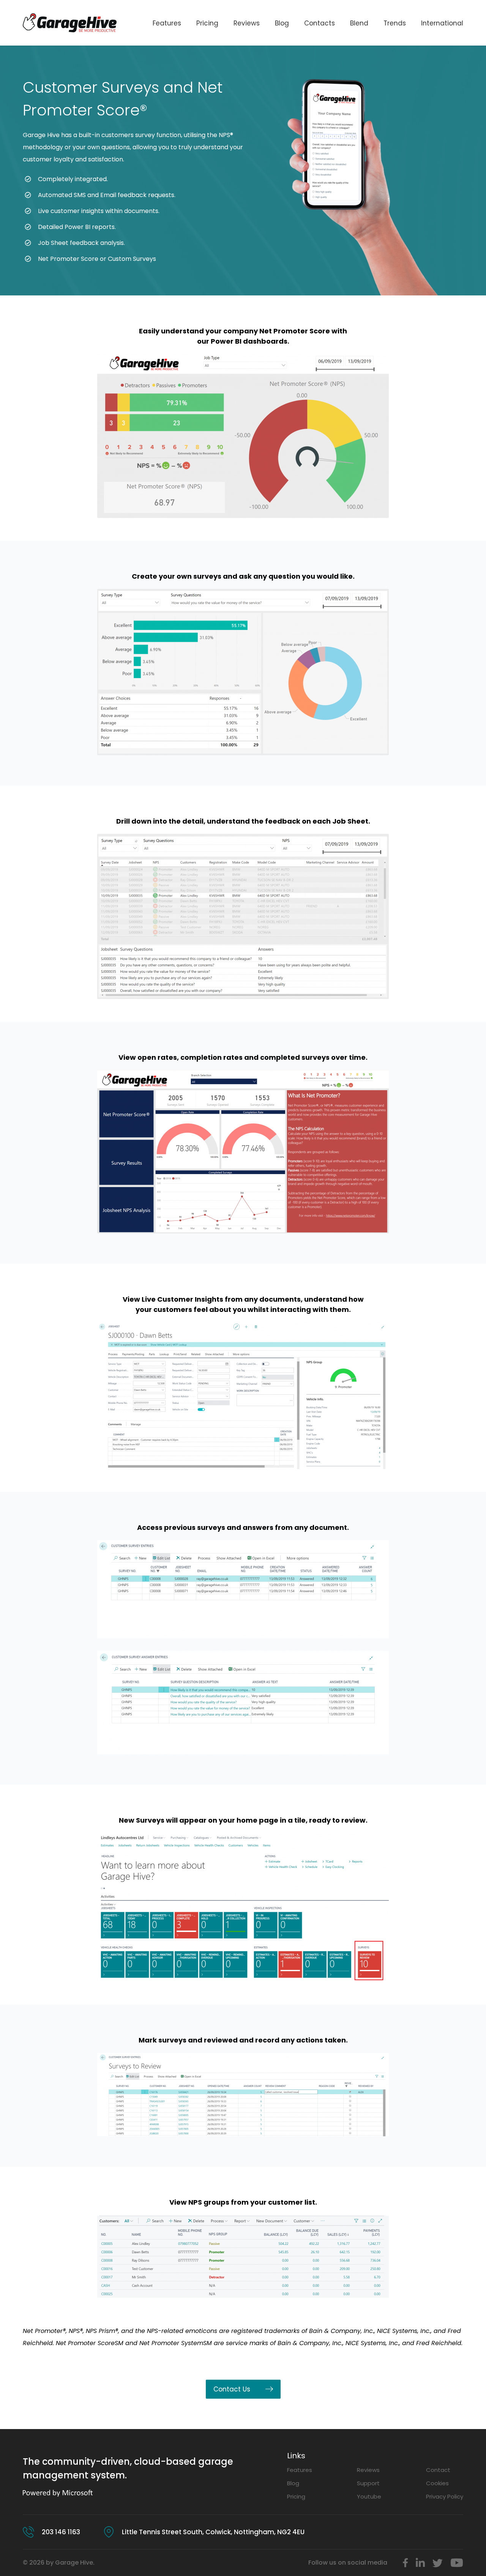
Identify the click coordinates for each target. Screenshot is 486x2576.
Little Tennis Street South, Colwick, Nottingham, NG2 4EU (213, 2532)
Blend (359, 23)
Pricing (207, 23)
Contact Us (232, 2389)
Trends (395, 23)
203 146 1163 (61, 2532)
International (442, 23)
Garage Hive (41, 135)
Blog (282, 23)
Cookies (437, 2483)
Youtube (369, 2496)
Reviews (247, 23)
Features (167, 23)
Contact (438, 2470)
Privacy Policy (445, 2496)
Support (368, 2483)
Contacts (320, 23)
